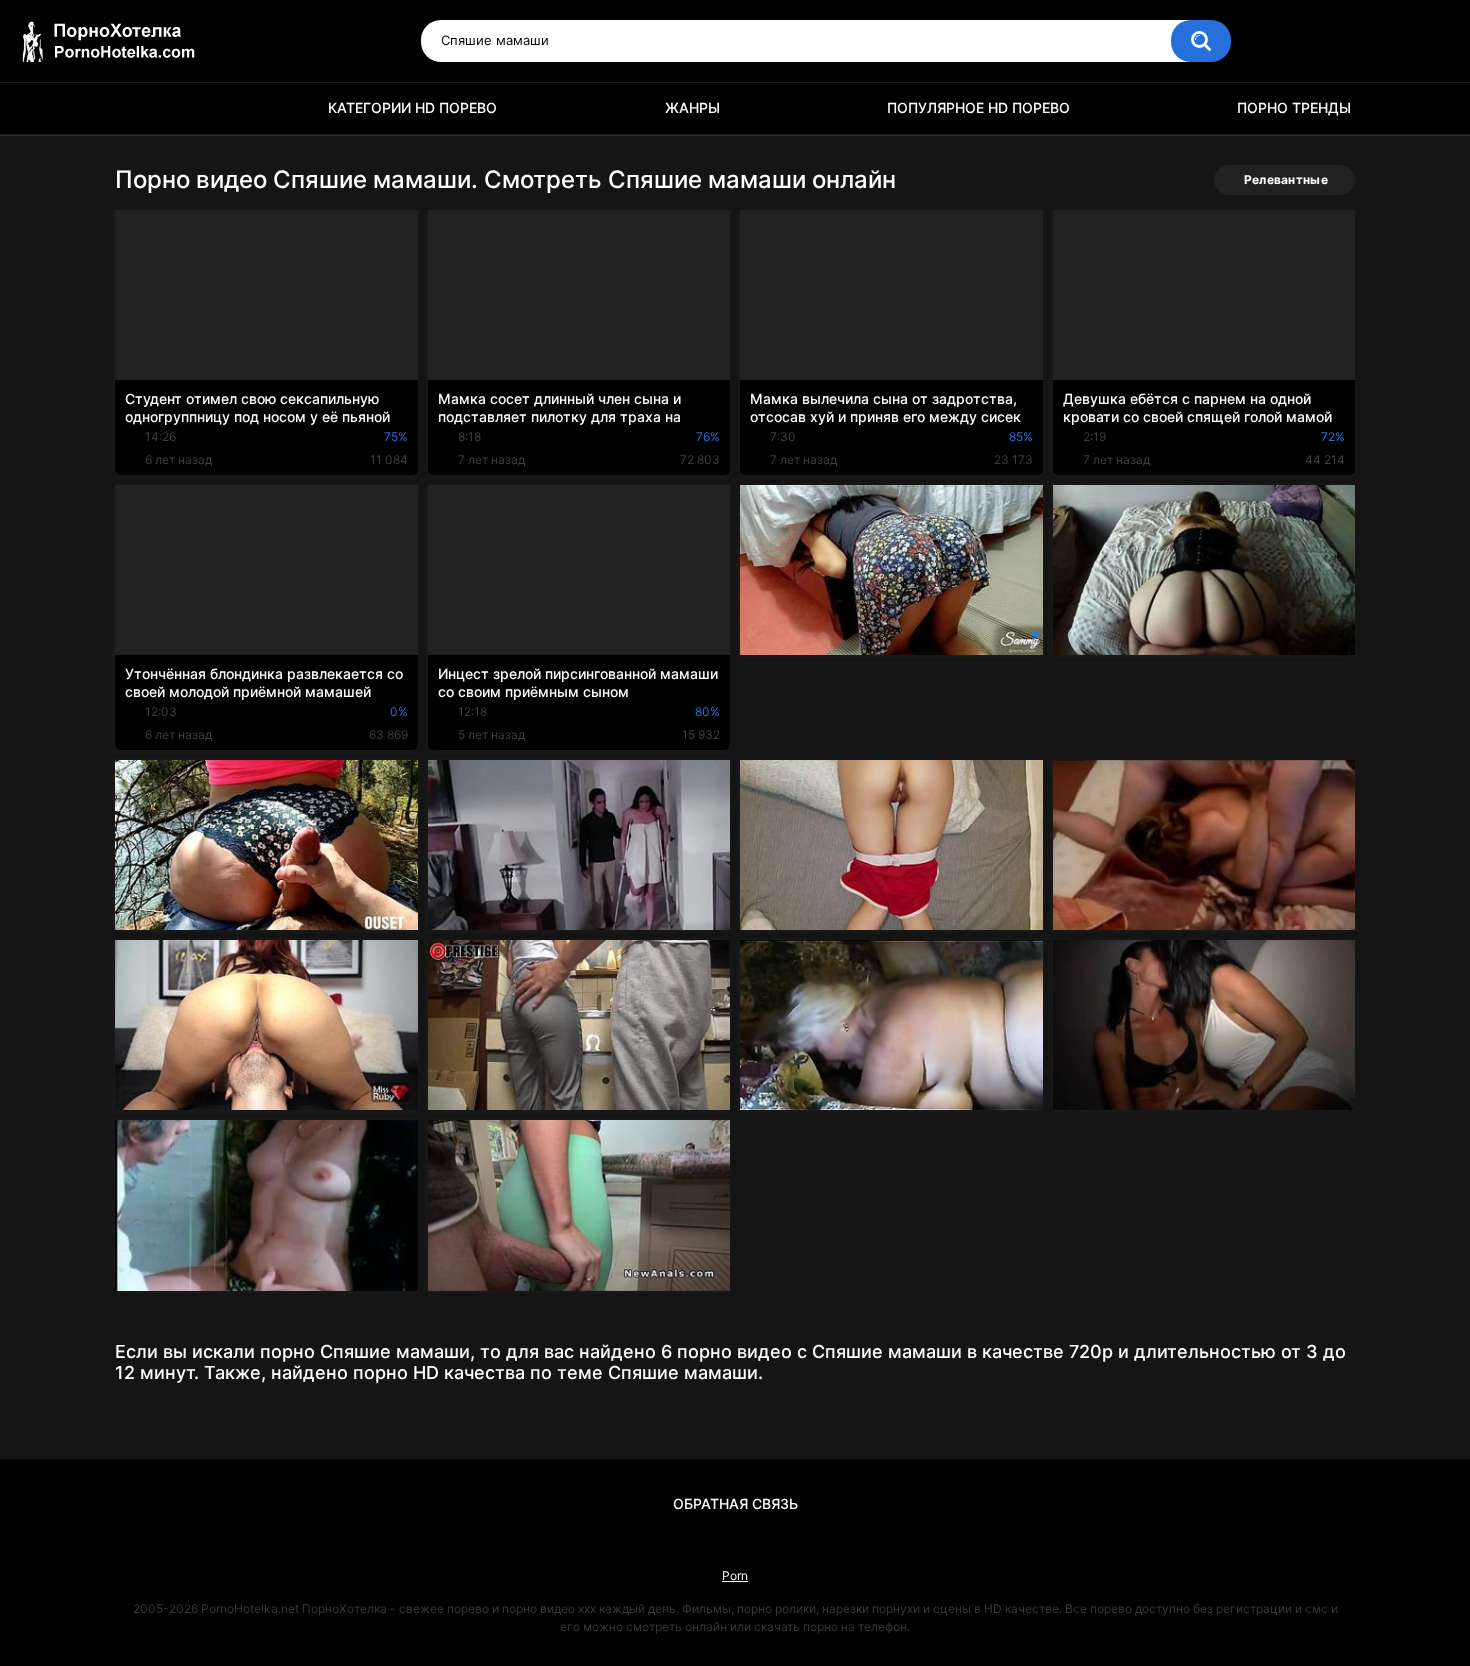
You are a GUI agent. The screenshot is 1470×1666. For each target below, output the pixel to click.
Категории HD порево (412, 107)
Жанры (692, 107)
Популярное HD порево (978, 107)
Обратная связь (735, 1503)
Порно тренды (1294, 107)
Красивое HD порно (140, 108)
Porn (735, 1575)
